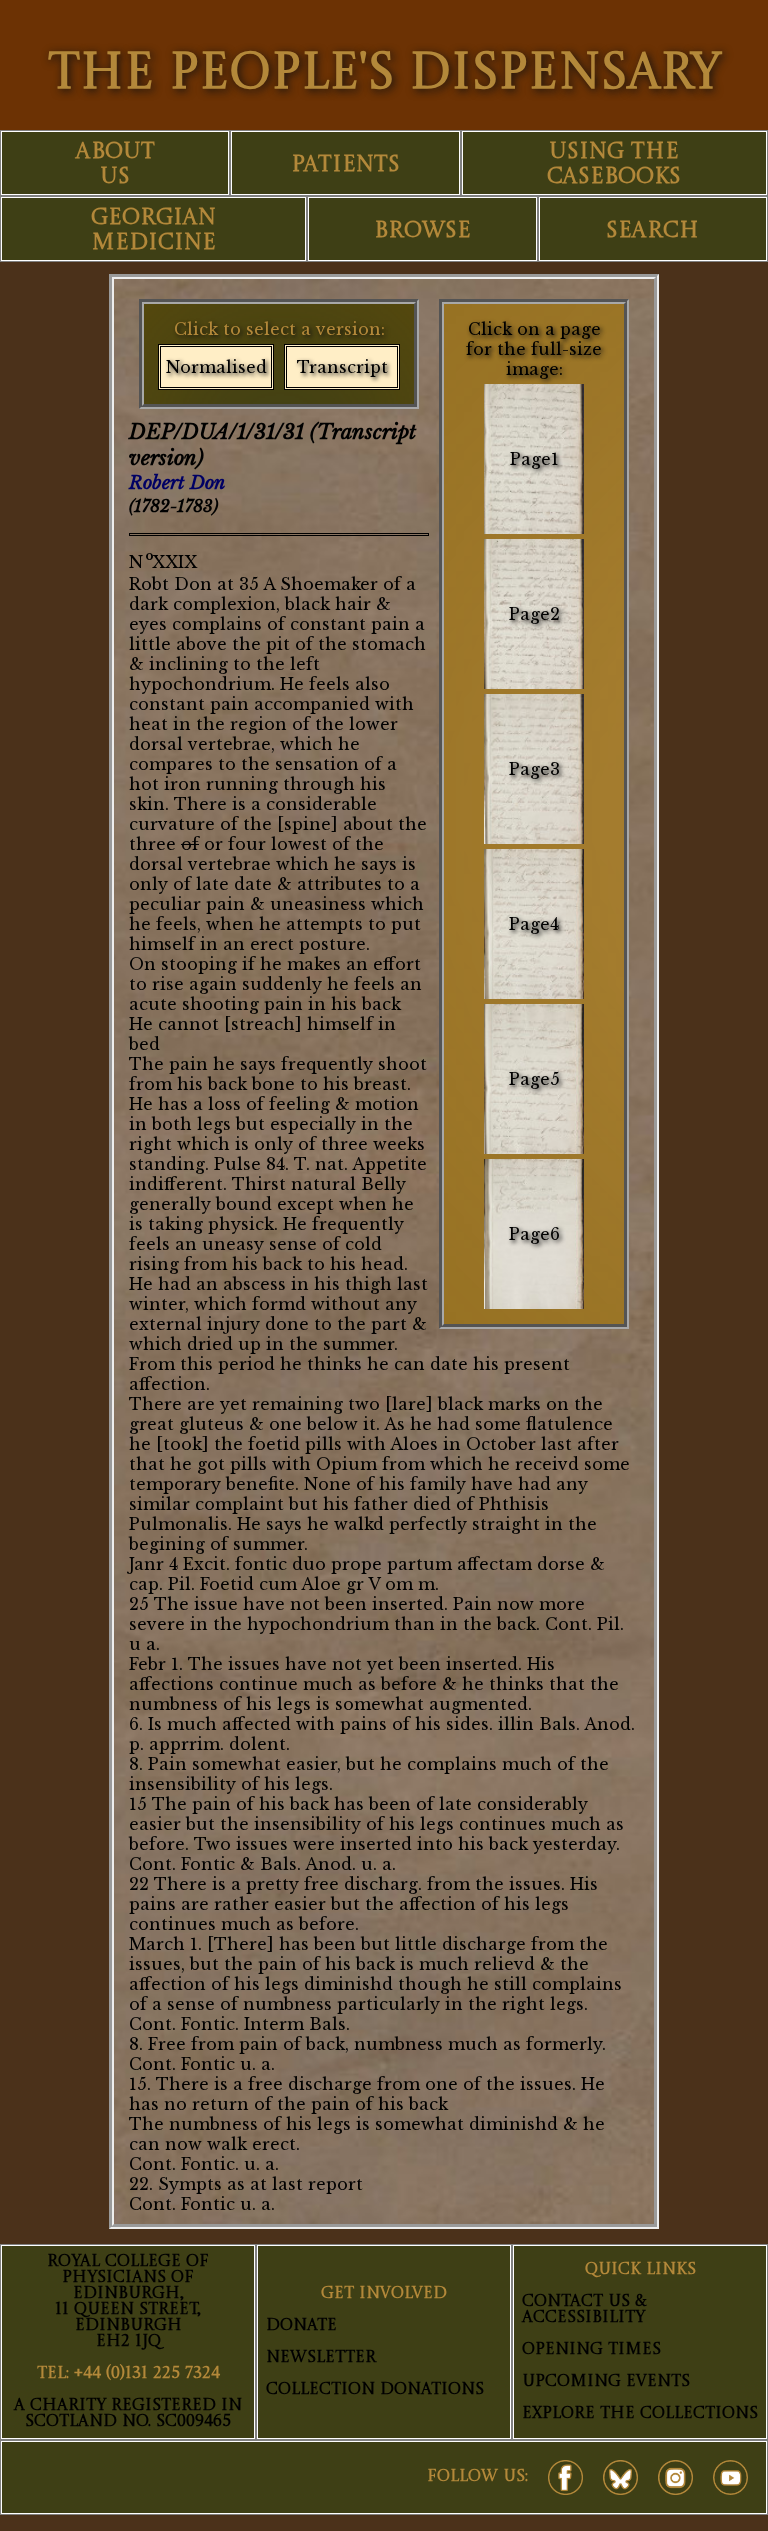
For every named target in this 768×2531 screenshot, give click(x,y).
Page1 (534, 459)
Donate (301, 2326)
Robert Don (177, 483)
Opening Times (591, 2350)
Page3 (534, 769)
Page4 (534, 924)
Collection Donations (375, 2390)
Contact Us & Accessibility (584, 2310)
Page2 (534, 614)
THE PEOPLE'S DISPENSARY (384, 75)
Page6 (534, 1234)
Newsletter (321, 2358)
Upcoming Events (606, 2382)
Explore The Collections (640, 2414)
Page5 (534, 1079)
